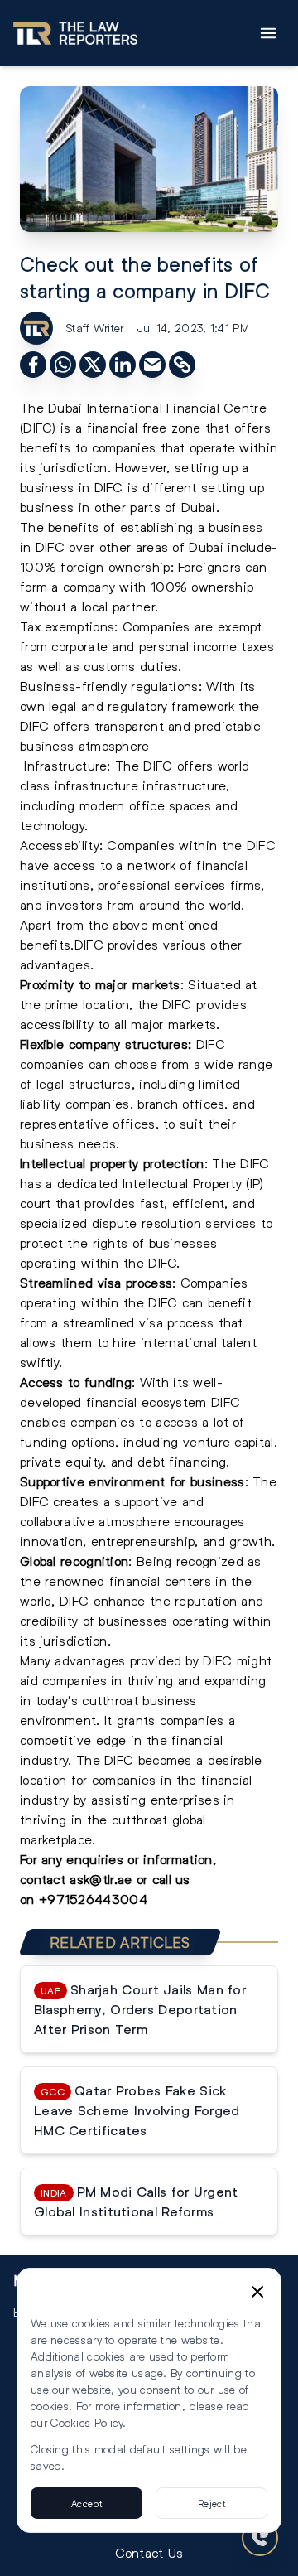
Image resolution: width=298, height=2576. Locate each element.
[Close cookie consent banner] (257, 2292)
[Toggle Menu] (268, 33)
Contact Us (149, 2552)
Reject (211, 2503)
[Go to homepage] (75, 33)
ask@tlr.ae (101, 1879)
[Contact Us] (260, 2538)
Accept (87, 2503)
